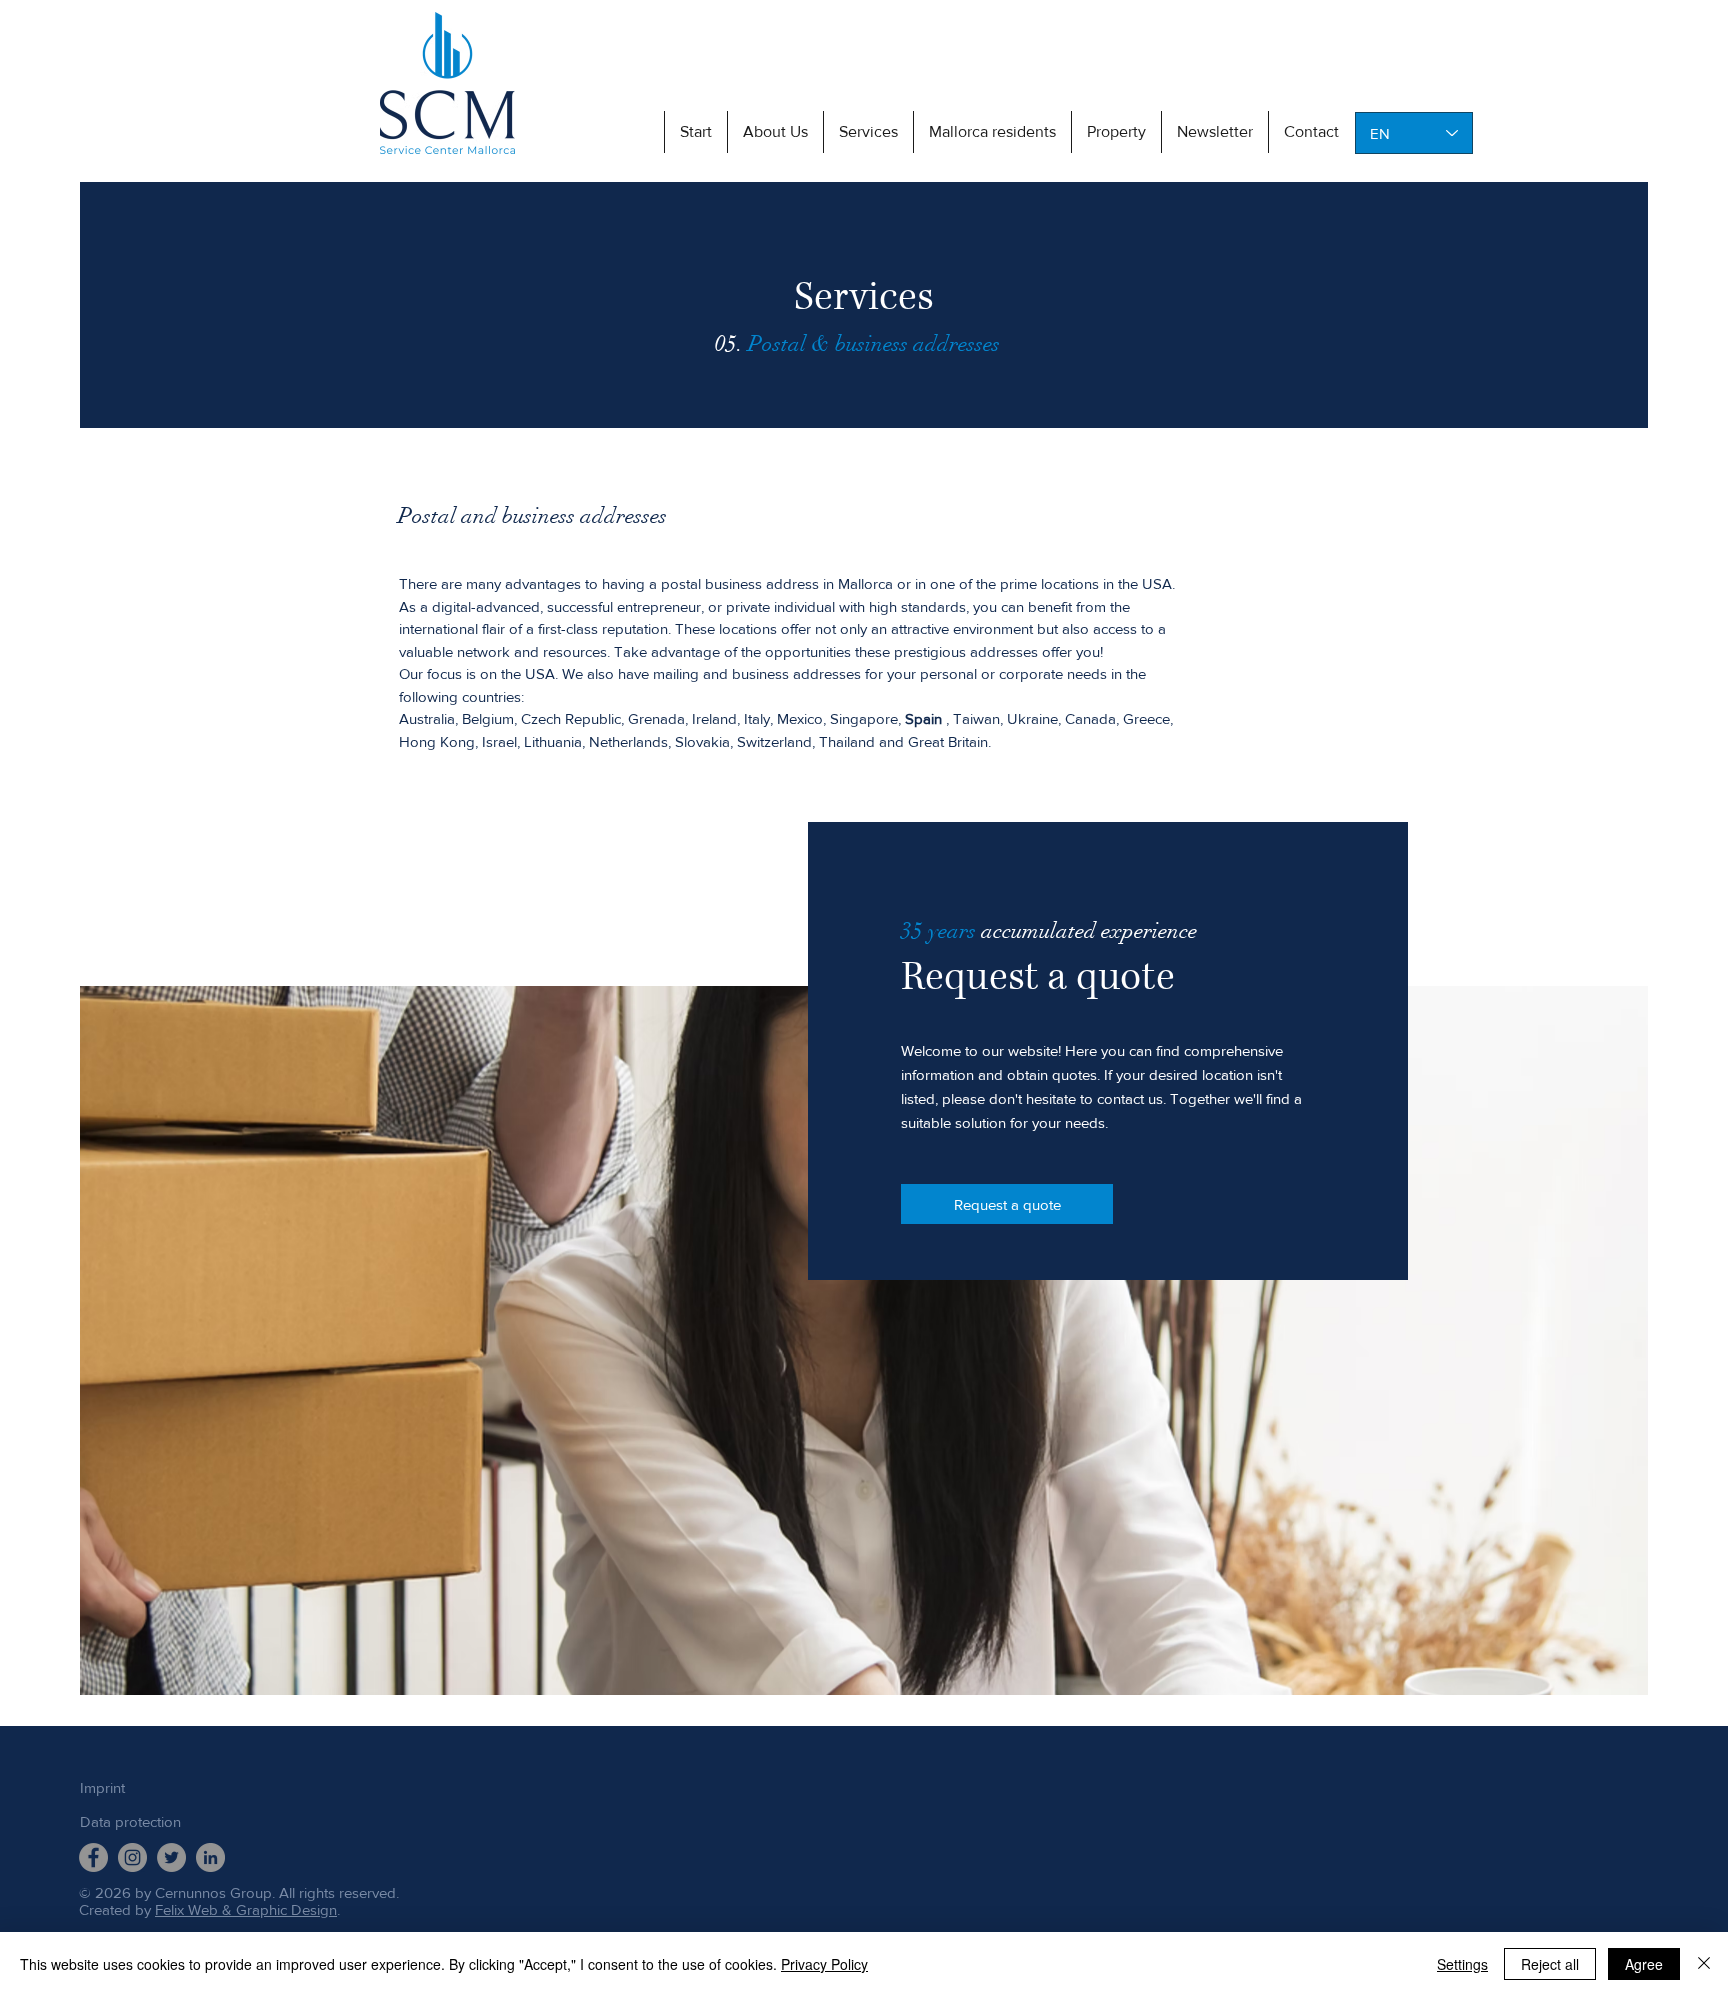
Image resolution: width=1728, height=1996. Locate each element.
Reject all (1550, 1964)
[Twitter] (171, 1857)
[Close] (1704, 1964)
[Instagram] (132, 1857)
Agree (1644, 1964)
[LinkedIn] (210, 1857)
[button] (868, 132)
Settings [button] (1462, 1964)
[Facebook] (93, 1857)
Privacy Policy (824, 1964)
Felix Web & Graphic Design (246, 1909)
